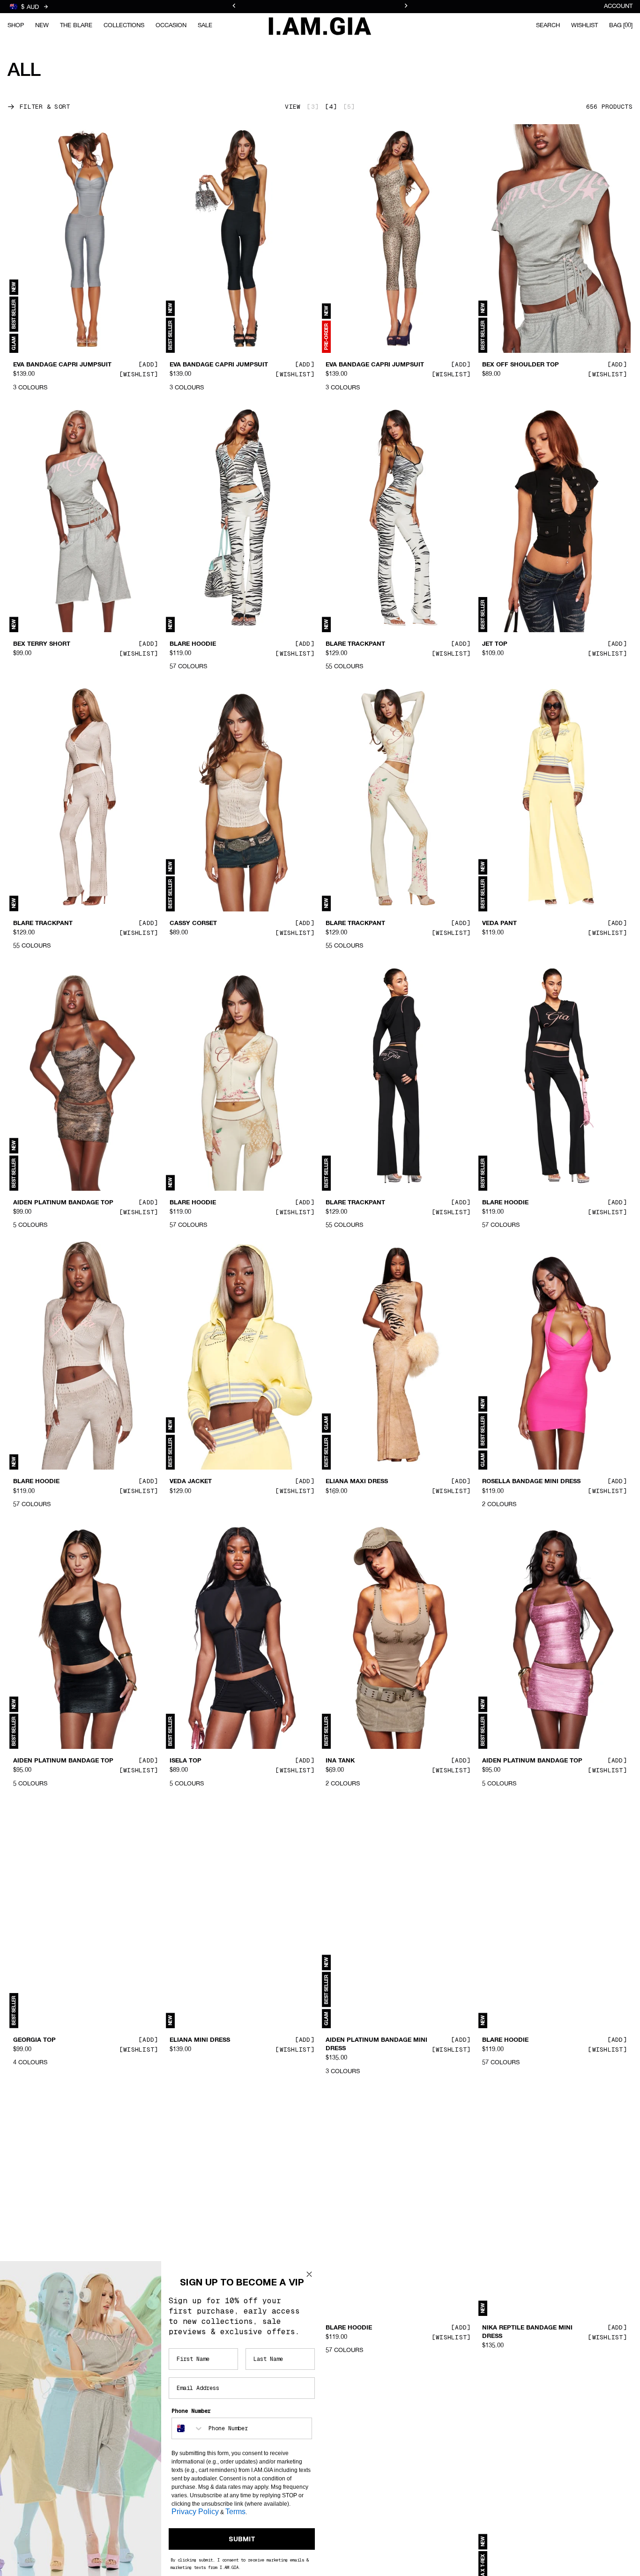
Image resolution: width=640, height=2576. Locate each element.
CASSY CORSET (193, 924)
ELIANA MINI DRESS (200, 2040)
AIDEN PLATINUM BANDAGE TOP (63, 1202)
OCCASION (171, 26)
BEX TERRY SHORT (42, 644)
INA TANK (340, 1761)
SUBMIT (242, 2539)
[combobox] (188, 2428)
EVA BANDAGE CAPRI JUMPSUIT (62, 365)
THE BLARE (76, 26)
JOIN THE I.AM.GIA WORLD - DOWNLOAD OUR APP (320, 7)
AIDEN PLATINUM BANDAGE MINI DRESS (376, 2045)
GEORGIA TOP (34, 2040)
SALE (205, 26)
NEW (42, 26)
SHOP (16, 26)
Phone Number (191, 2411)
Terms (235, 2512)
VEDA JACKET (191, 1482)
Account (618, 6)
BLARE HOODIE (193, 644)
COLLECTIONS (124, 26)
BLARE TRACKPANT (355, 644)
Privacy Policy (195, 2512)
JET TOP (495, 644)
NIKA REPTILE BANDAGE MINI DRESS (527, 2332)
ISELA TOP (186, 1761)
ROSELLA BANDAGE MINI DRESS (531, 1482)
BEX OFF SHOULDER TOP (521, 365)
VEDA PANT (499, 924)
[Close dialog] (309, 2274)
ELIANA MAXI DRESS (357, 1482)
